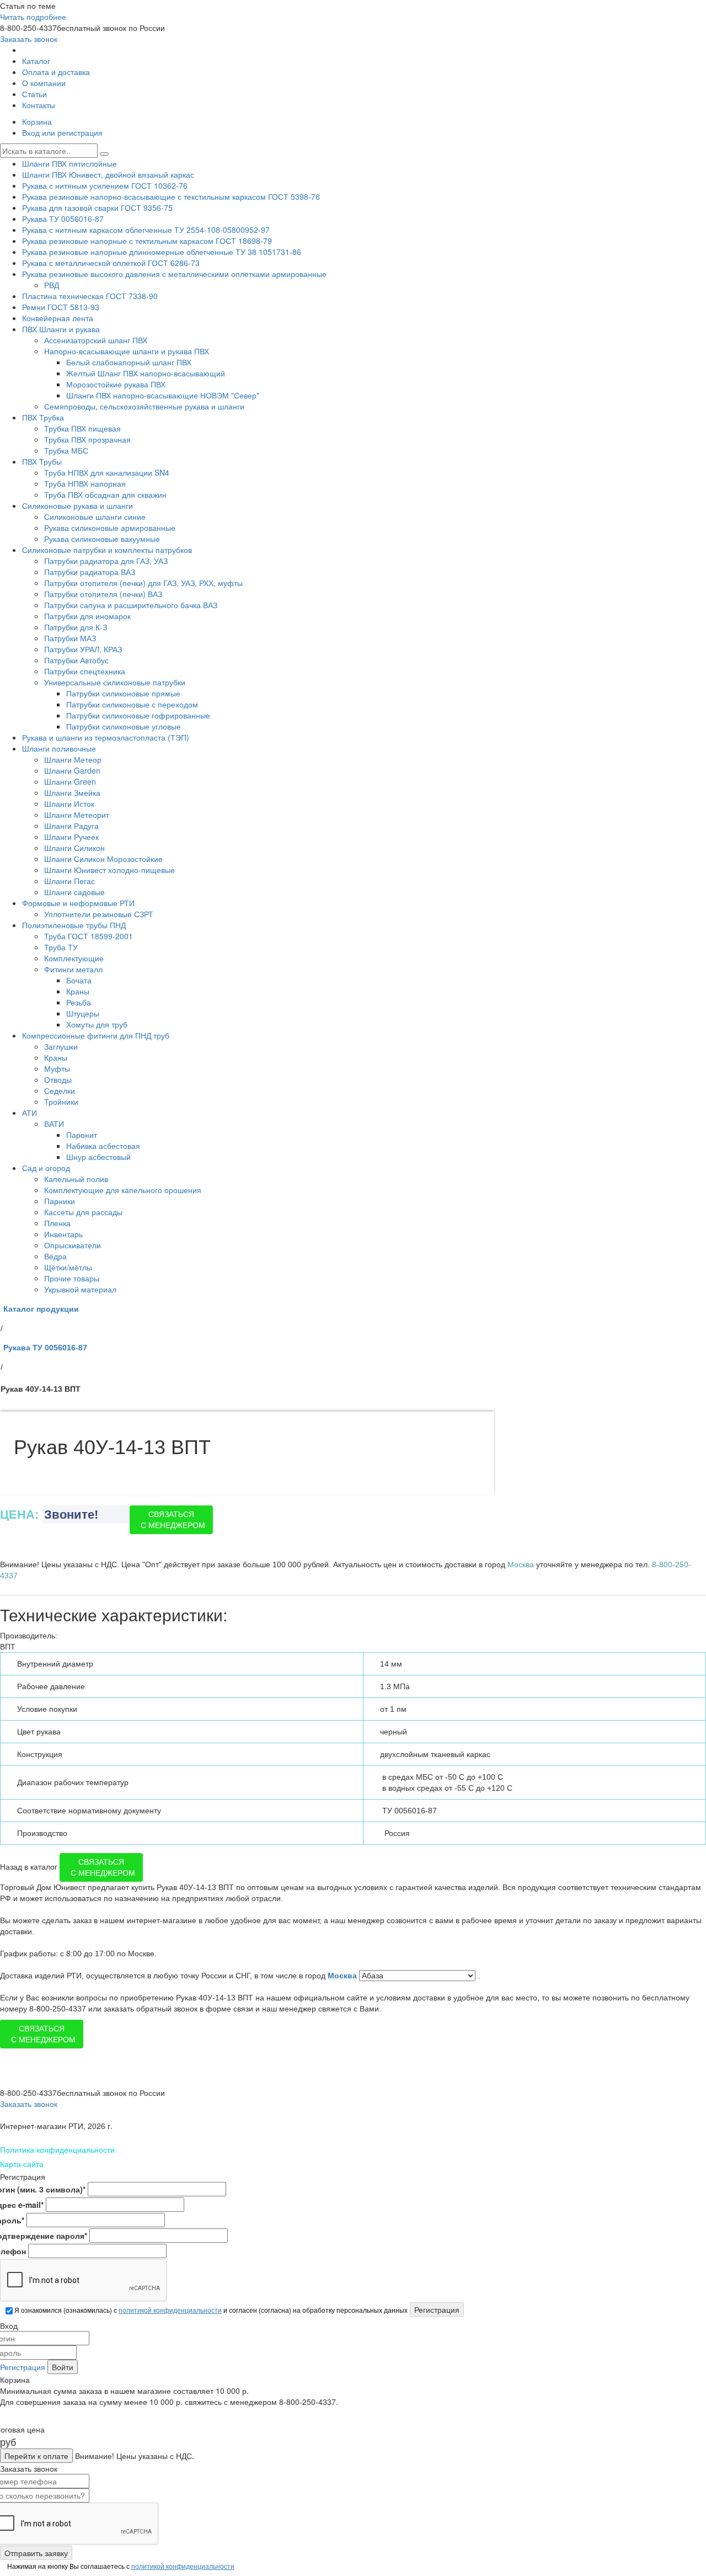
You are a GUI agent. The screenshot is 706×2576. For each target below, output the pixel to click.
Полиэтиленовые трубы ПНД (74, 925)
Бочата (79, 980)
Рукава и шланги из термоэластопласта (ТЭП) (106, 737)
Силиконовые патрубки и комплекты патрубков (107, 550)
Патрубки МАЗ (70, 638)
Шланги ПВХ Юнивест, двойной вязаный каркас (108, 174)
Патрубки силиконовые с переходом (132, 704)
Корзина (37, 121)
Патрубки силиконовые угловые (124, 726)
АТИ (30, 1113)
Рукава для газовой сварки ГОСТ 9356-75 (97, 207)
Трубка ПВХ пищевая (82, 428)
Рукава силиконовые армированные (110, 528)
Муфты (57, 1068)
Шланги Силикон (74, 848)
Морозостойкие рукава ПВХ (116, 384)
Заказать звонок (29, 39)
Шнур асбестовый (98, 1157)
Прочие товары (72, 1278)
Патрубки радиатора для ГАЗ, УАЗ (106, 561)
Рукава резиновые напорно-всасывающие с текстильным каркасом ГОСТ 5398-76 (171, 196)
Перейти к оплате (36, 2456)
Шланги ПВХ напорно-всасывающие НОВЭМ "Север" (163, 395)
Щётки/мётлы (68, 1267)
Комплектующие (74, 958)
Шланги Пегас (69, 881)
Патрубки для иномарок (87, 616)
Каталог (36, 61)
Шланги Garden (72, 770)
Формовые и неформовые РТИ (78, 903)
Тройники (61, 1101)
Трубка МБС (66, 450)
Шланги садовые (74, 892)
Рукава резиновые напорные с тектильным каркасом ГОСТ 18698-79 (147, 241)
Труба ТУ (61, 947)
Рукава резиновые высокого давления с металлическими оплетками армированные (174, 274)
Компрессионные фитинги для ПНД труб (96, 1035)
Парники (60, 1201)
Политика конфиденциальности (57, 2149)
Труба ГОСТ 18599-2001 (89, 936)
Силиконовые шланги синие (95, 517)
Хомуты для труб (97, 1024)
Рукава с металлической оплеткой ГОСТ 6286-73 (111, 263)
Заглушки (61, 1046)
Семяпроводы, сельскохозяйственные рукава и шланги (144, 406)
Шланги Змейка (72, 792)
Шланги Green (70, 781)
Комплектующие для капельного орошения (123, 1190)
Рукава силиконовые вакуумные (102, 539)
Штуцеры (83, 1013)
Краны (78, 991)
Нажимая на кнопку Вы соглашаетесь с (120, 2566)
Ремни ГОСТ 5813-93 (61, 307)
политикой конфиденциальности (170, 2310)
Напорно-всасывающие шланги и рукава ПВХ (127, 351)
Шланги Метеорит (77, 815)
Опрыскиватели (73, 1245)
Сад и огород (46, 1168)
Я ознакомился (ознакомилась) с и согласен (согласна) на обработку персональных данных (210, 2310)
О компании (44, 83)
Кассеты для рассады (83, 1212)
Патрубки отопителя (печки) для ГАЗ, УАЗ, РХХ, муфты (143, 583)
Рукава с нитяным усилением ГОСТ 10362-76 (105, 185)
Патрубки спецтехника (85, 671)
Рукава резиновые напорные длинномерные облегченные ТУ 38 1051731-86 (162, 252)
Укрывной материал (80, 1289)
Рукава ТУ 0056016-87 (63, 219)
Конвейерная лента (58, 318)
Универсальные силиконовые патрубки (115, 682)
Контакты (39, 105)
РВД (52, 285)
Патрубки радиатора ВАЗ (90, 572)
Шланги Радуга (71, 826)
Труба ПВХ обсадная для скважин (105, 494)
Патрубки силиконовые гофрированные (138, 715)
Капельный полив (76, 1179)
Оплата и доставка (56, 72)
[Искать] (104, 154)
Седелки (60, 1090)
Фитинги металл (73, 969)
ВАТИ (54, 1124)
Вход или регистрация (62, 132)
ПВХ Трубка (43, 417)
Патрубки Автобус (76, 660)
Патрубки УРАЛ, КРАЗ (83, 649)
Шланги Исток (69, 803)
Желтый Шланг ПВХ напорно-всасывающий (146, 373)
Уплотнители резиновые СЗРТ (99, 914)
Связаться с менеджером (173, 1520)
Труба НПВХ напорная (85, 483)
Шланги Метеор (73, 759)
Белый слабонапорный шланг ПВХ (129, 362)
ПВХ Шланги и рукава (61, 329)
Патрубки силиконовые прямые (123, 693)
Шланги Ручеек (71, 837)
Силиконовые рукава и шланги (77, 505)
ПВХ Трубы (42, 461)
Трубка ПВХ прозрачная (87, 439)
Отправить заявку (36, 2553)
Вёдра (55, 1256)
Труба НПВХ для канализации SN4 (107, 472)
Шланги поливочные (59, 748)
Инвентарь (63, 1234)
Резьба (79, 1002)
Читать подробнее (33, 17)
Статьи (34, 94)
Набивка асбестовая (103, 1146)
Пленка (57, 1223)
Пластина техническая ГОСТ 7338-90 (90, 296)
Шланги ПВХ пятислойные (69, 163)
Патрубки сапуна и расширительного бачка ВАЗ (131, 605)
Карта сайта (22, 2164)
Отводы (58, 1079)
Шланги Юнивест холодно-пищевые (109, 870)
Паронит (82, 1135)
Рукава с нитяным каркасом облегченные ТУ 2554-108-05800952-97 (146, 230)
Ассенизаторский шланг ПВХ (96, 340)
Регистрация (23, 2367)
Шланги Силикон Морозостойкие (103, 859)
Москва (343, 1976)
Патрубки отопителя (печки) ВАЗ (103, 594)
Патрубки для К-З (76, 627)
